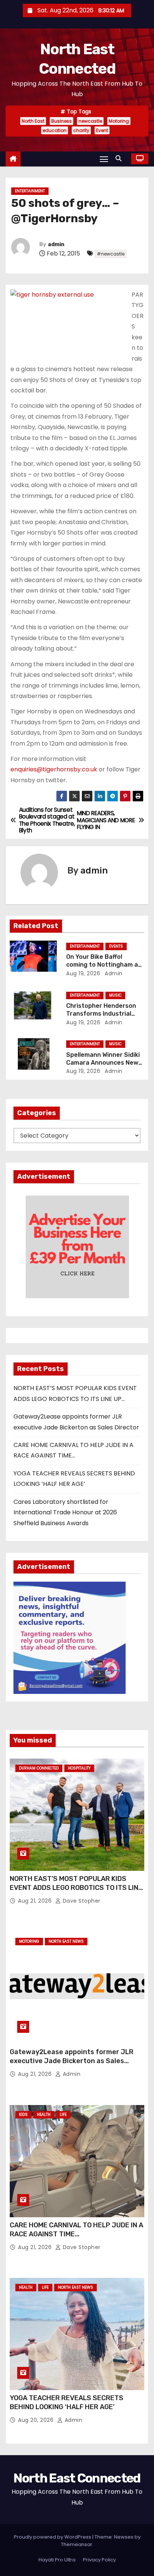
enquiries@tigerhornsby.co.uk (54, 769)
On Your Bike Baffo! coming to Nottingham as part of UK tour (104, 965)
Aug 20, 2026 (37, 2420)
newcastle (90, 121)
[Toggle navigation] (104, 159)
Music (115, 995)
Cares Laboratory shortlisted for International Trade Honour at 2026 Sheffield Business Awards (65, 1512)
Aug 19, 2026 (83, 973)
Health (44, 2115)
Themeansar (77, 2544)
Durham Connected (39, 1768)
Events (116, 946)
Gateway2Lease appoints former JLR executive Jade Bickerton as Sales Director (72, 2061)
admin (56, 244)
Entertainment (30, 191)
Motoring (119, 121)
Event (102, 130)
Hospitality (79, 1768)
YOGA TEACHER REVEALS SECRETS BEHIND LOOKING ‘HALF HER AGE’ (67, 2402)
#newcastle (111, 254)
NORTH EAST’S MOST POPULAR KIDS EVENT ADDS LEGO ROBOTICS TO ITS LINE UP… (76, 1888)
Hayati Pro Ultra (57, 2560)
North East (33, 121)
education (55, 130)
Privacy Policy (99, 2560)
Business (61, 121)
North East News (66, 1941)
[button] (120, 158)
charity (81, 130)
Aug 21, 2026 (36, 1901)
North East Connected (77, 2478)
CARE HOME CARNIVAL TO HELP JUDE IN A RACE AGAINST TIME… (76, 2230)
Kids (23, 2115)
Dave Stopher (81, 1901)
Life (63, 2115)
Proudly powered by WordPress (53, 2537)
